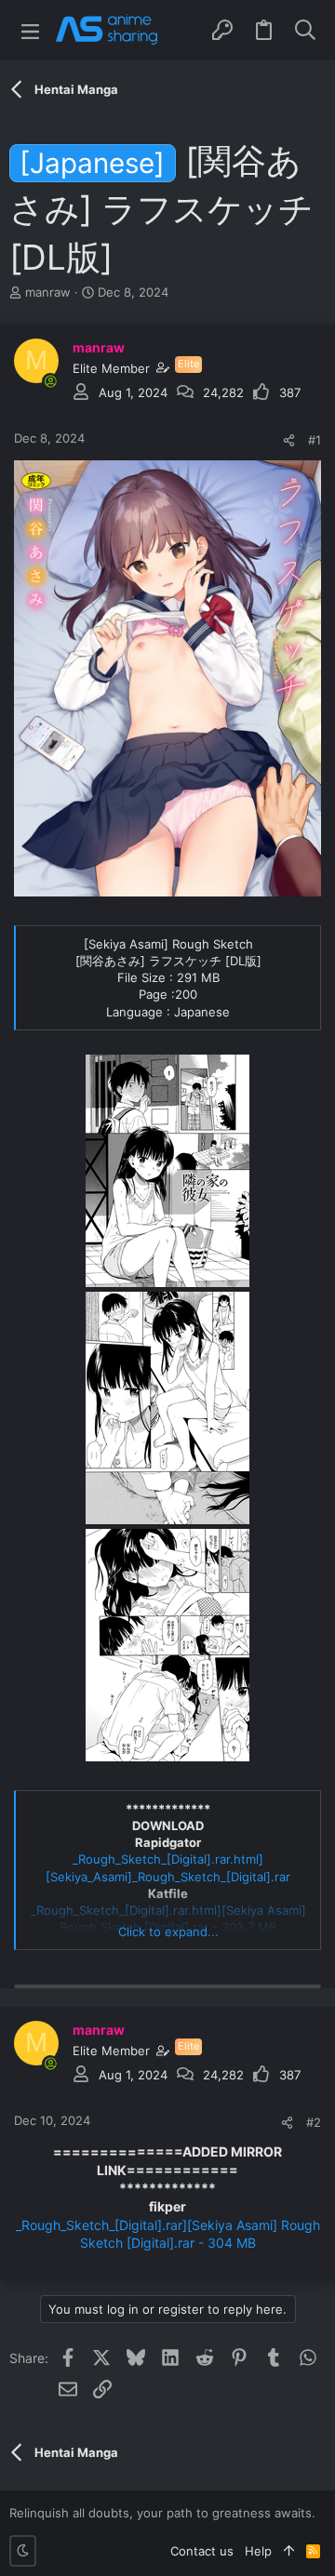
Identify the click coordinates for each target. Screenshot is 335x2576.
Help (258, 2551)
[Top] (289, 2551)
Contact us (202, 2551)
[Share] (289, 440)
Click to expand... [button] (168, 1932)
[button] (30, 30)
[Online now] (50, 381)
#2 (314, 2122)
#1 (315, 440)
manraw (48, 292)
